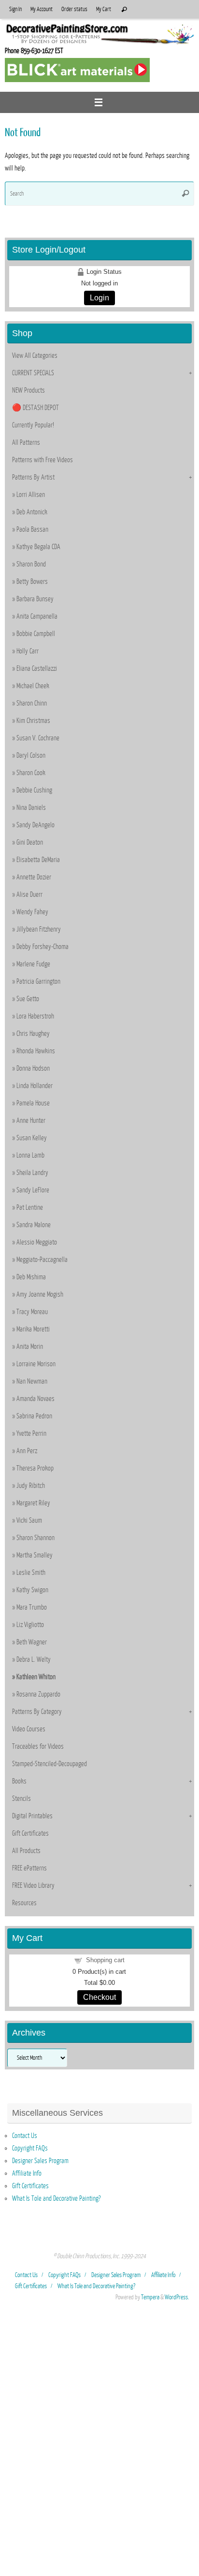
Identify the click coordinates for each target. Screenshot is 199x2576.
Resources (24, 1903)
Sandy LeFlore (33, 1190)
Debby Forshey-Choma (43, 947)
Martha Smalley (35, 1555)
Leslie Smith (31, 1572)
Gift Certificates (30, 1833)
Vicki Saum (29, 1520)
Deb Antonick (32, 512)
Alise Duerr (29, 894)
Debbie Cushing (34, 790)
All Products (26, 1851)
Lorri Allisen (31, 495)
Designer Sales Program (40, 2161)
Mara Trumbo (32, 1607)
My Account (42, 9)
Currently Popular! (33, 425)
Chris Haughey (33, 1033)
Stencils (21, 1798)
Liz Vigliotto (30, 1625)
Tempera (150, 2297)
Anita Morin (30, 1346)
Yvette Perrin (31, 1433)
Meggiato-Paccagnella (42, 1260)
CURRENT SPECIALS (33, 373)
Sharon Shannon (36, 1538)
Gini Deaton (30, 842)
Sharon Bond (31, 564)
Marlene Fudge (33, 964)
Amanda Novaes (36, 1399)
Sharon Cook (31, 773)
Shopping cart (105, 1960)
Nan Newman (32, 1381)
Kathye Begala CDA (38, 547)
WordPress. (177, 2297)
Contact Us (25, 2136)
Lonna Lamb (30, 1155)
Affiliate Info (27, 2173)
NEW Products (28, 390)
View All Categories (35, 355)
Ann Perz (27, 1451)
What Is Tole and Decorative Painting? (56, 2198)
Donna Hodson (33, 1068)
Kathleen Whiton (36, 1677)
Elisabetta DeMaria (38, 860)
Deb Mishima (31, 1277)
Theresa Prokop (35, 1468)
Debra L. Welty (34, 1659)
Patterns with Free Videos (43, 460)
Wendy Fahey (32, 912)
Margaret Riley (33, 1503)
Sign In (15, 9)
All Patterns (26, 442)
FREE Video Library (33, 1885)
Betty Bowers (32, 581)
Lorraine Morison (36, 1364)
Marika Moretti (33, 1329)
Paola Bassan (32, 529)
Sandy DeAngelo (36, 825)
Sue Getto (28, 999)
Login (99, 298)
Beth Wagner (32, 1642)
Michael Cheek (33, 686)
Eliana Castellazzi (37, 668)
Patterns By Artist (33, 477)
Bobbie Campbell (36, 634)
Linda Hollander (35, 1086)
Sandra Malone (34, 1225)
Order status (74, 9)
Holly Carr (28, 651)
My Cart (104, 9)
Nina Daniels (31, 807)
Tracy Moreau (32, 1312)
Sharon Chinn (32, 703)
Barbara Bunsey (35, 599)
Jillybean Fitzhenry (39, 929)
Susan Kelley (32, 1138)
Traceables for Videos (38, 1746)
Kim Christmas (33, 721)
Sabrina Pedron (34, 1416)
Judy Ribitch (31, 1486)
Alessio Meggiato (37, 1242)
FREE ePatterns (29, 1868)
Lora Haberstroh (35, 1016)
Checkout (99, 1997)
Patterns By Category (37, 1712)
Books (19, 1781)
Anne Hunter (31, 1120)
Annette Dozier (34, 877)
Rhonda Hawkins (36, 1051)
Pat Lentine (30, 1207)
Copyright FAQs (30, 2148)
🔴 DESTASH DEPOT (36, 408)
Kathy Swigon (32, 1590)
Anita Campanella (37, 616)
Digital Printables (32, 1816)
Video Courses (29, 1729)
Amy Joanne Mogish (40, 1294)
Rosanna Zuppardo (38, 1694)
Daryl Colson (31, 755)
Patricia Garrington (38, 981)
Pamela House (33, 1103)
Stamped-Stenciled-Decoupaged (50, 1764)
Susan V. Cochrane (38, 738)
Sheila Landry (32, 1173)
